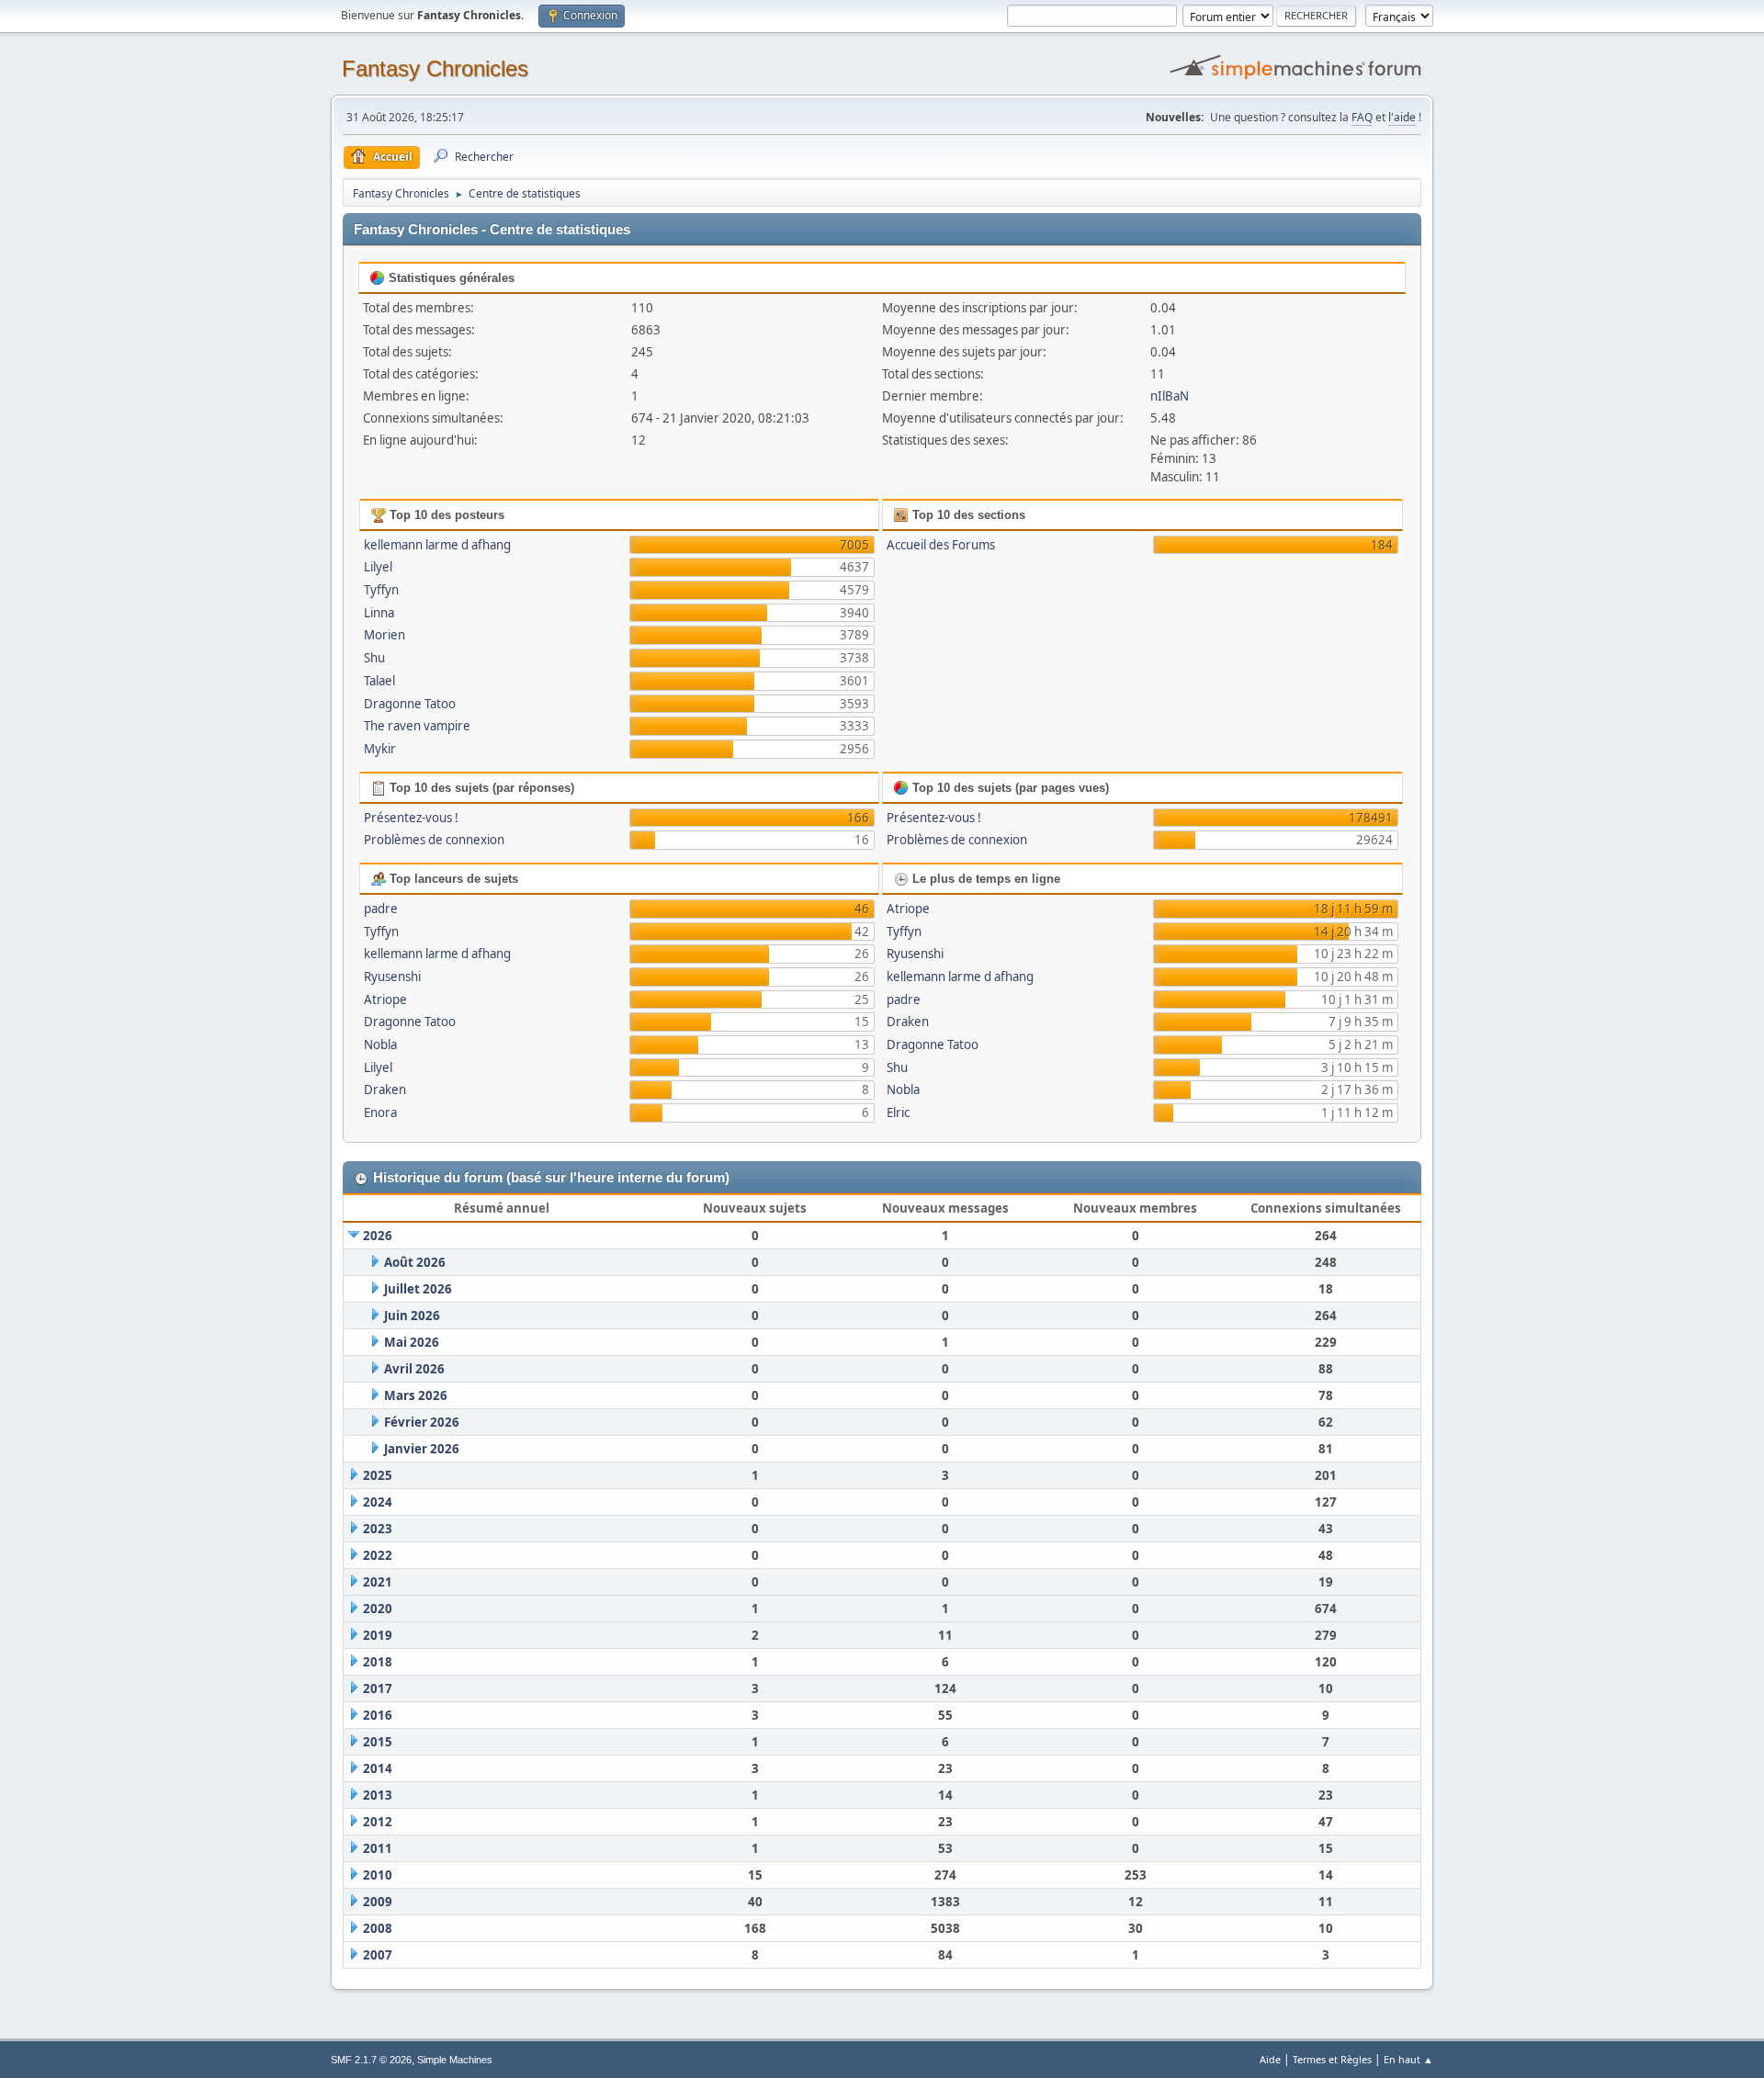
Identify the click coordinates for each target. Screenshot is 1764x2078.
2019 (378, 1635)
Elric (898, 1112)
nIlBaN (1170, 396)
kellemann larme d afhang (437, 545)
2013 (378, 1795)
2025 (378, 1475)
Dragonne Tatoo (410, 704)
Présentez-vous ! (411, 818)
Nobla (380, 1045)
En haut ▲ (1408, 2059)
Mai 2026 (412, 1342)
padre (381, 909)
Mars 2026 (416, 1395)
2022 (378, 1555)
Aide (1270, 2059)
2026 (378, 1236)
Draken (385, 1090)
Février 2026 (422, 1422)
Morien (384, 635)
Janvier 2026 (422, 1449)
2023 (378, 1529)
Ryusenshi (392, 977)
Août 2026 (415, 1262)
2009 (378, 1902)
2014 (378, 1768)
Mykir (380, 749)
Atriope (385, 999)
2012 (378, 1822)
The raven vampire (417, 726)
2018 (378, 1662)
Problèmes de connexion (434, 840)
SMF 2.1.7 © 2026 (371, 2060)
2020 (378, 1609)
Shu (374, 658)
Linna (379, 613)
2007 (378, 1955)
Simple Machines (455, 2060)
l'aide (1402, 117)
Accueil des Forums (941, 545)
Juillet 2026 (418, 1289)
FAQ (1362, 117)
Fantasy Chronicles (435, 68)
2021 (378, 1582)
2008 (378, 1928)
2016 (378, 1715)
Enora (380, 1112)
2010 (378, 1875)
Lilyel (378, 567)
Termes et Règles (1332, 2059)
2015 (378, 1742)
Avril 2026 (414, 1369)
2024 (378, 1502)
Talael (379, 681)
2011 (378, 1848)
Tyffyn (381, 590)
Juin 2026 (412, 1316)
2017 (378, 1688)
